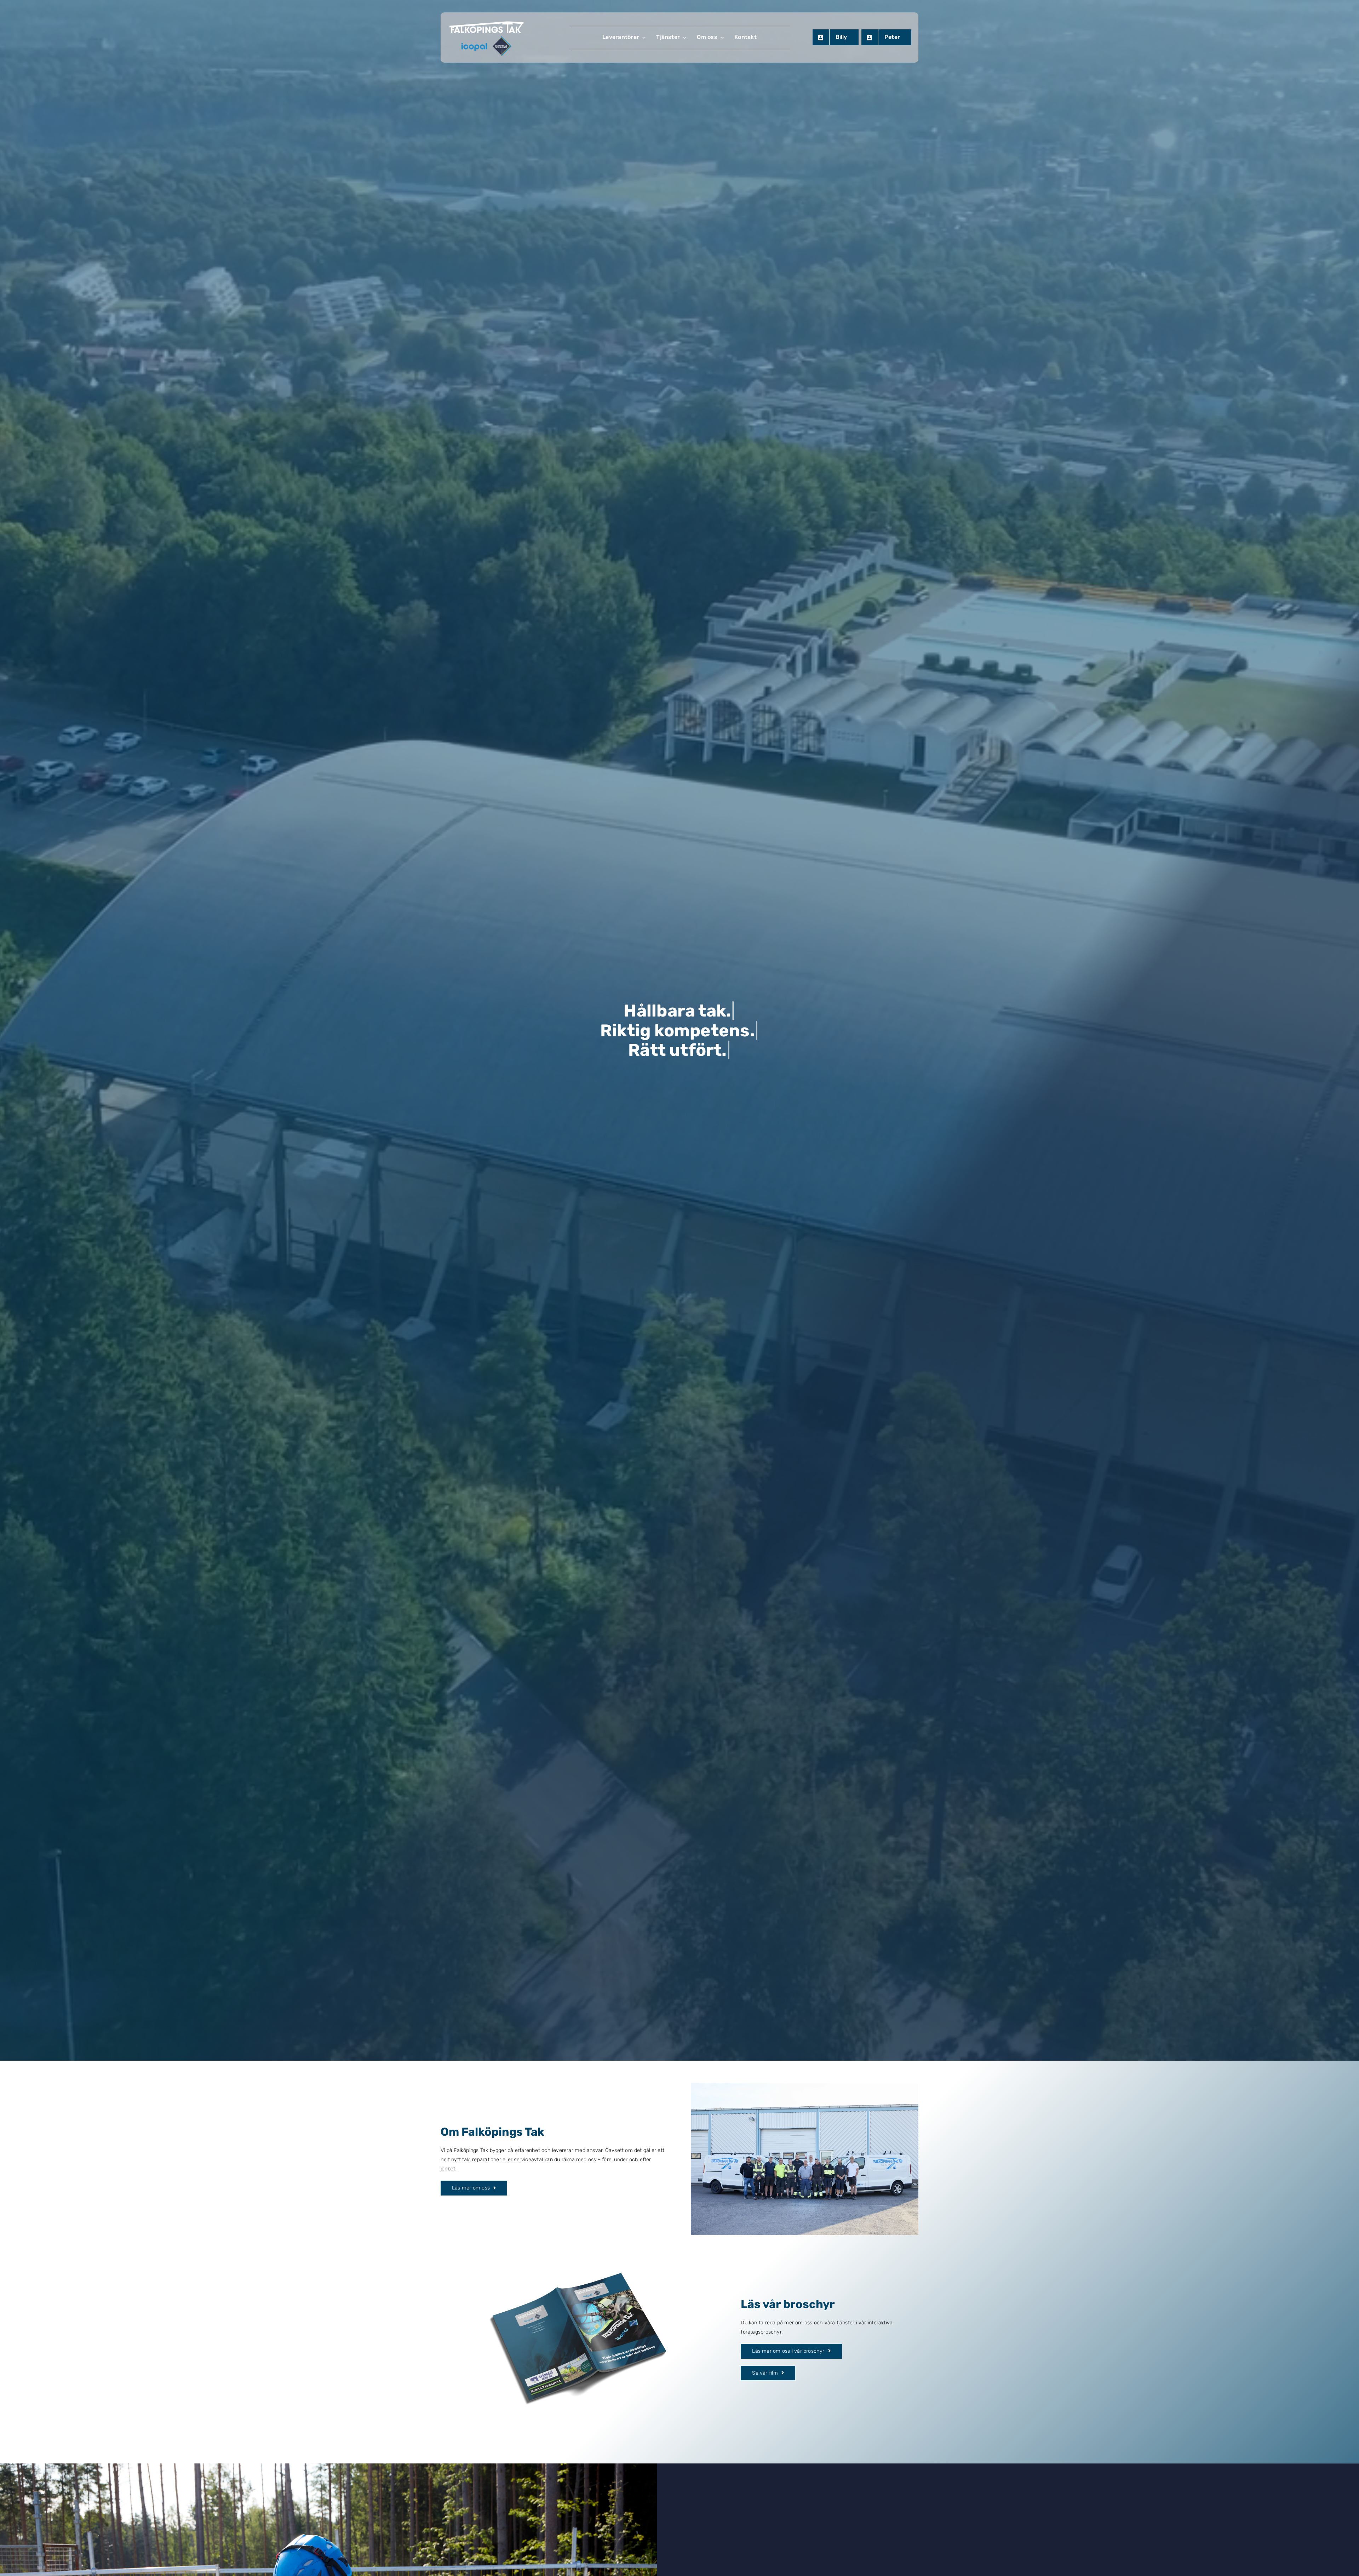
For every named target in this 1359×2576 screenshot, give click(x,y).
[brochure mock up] (579, 2237)
